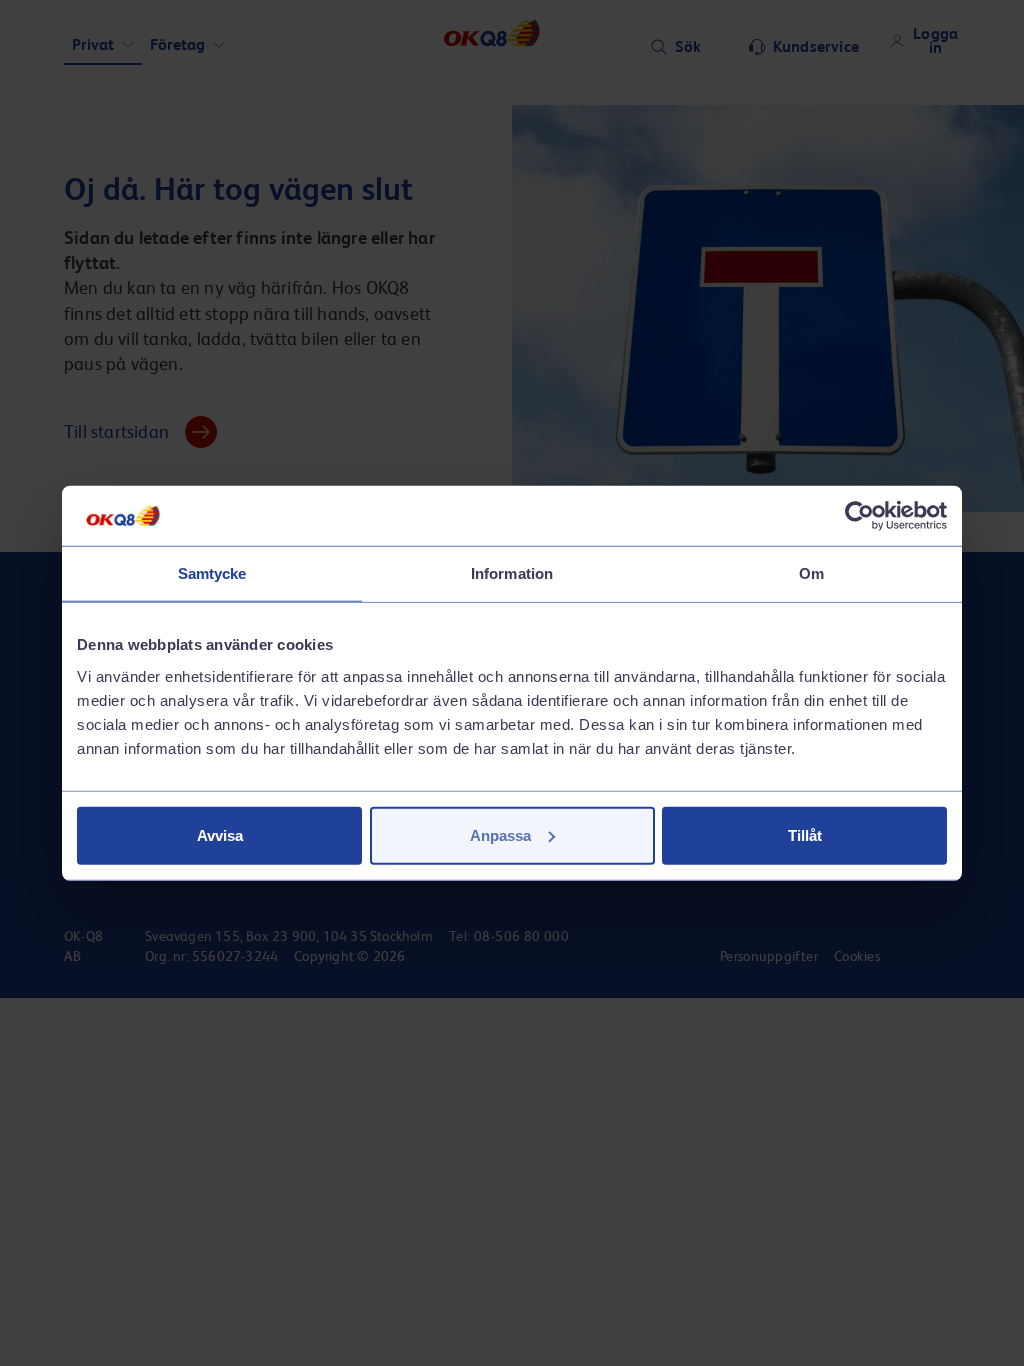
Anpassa (500, 834)
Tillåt (805, 834)
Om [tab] (811, 573)
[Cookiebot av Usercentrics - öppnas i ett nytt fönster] (859, 516)
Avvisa (220, 834)
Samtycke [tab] (212, 573)
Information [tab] (512, 573)
